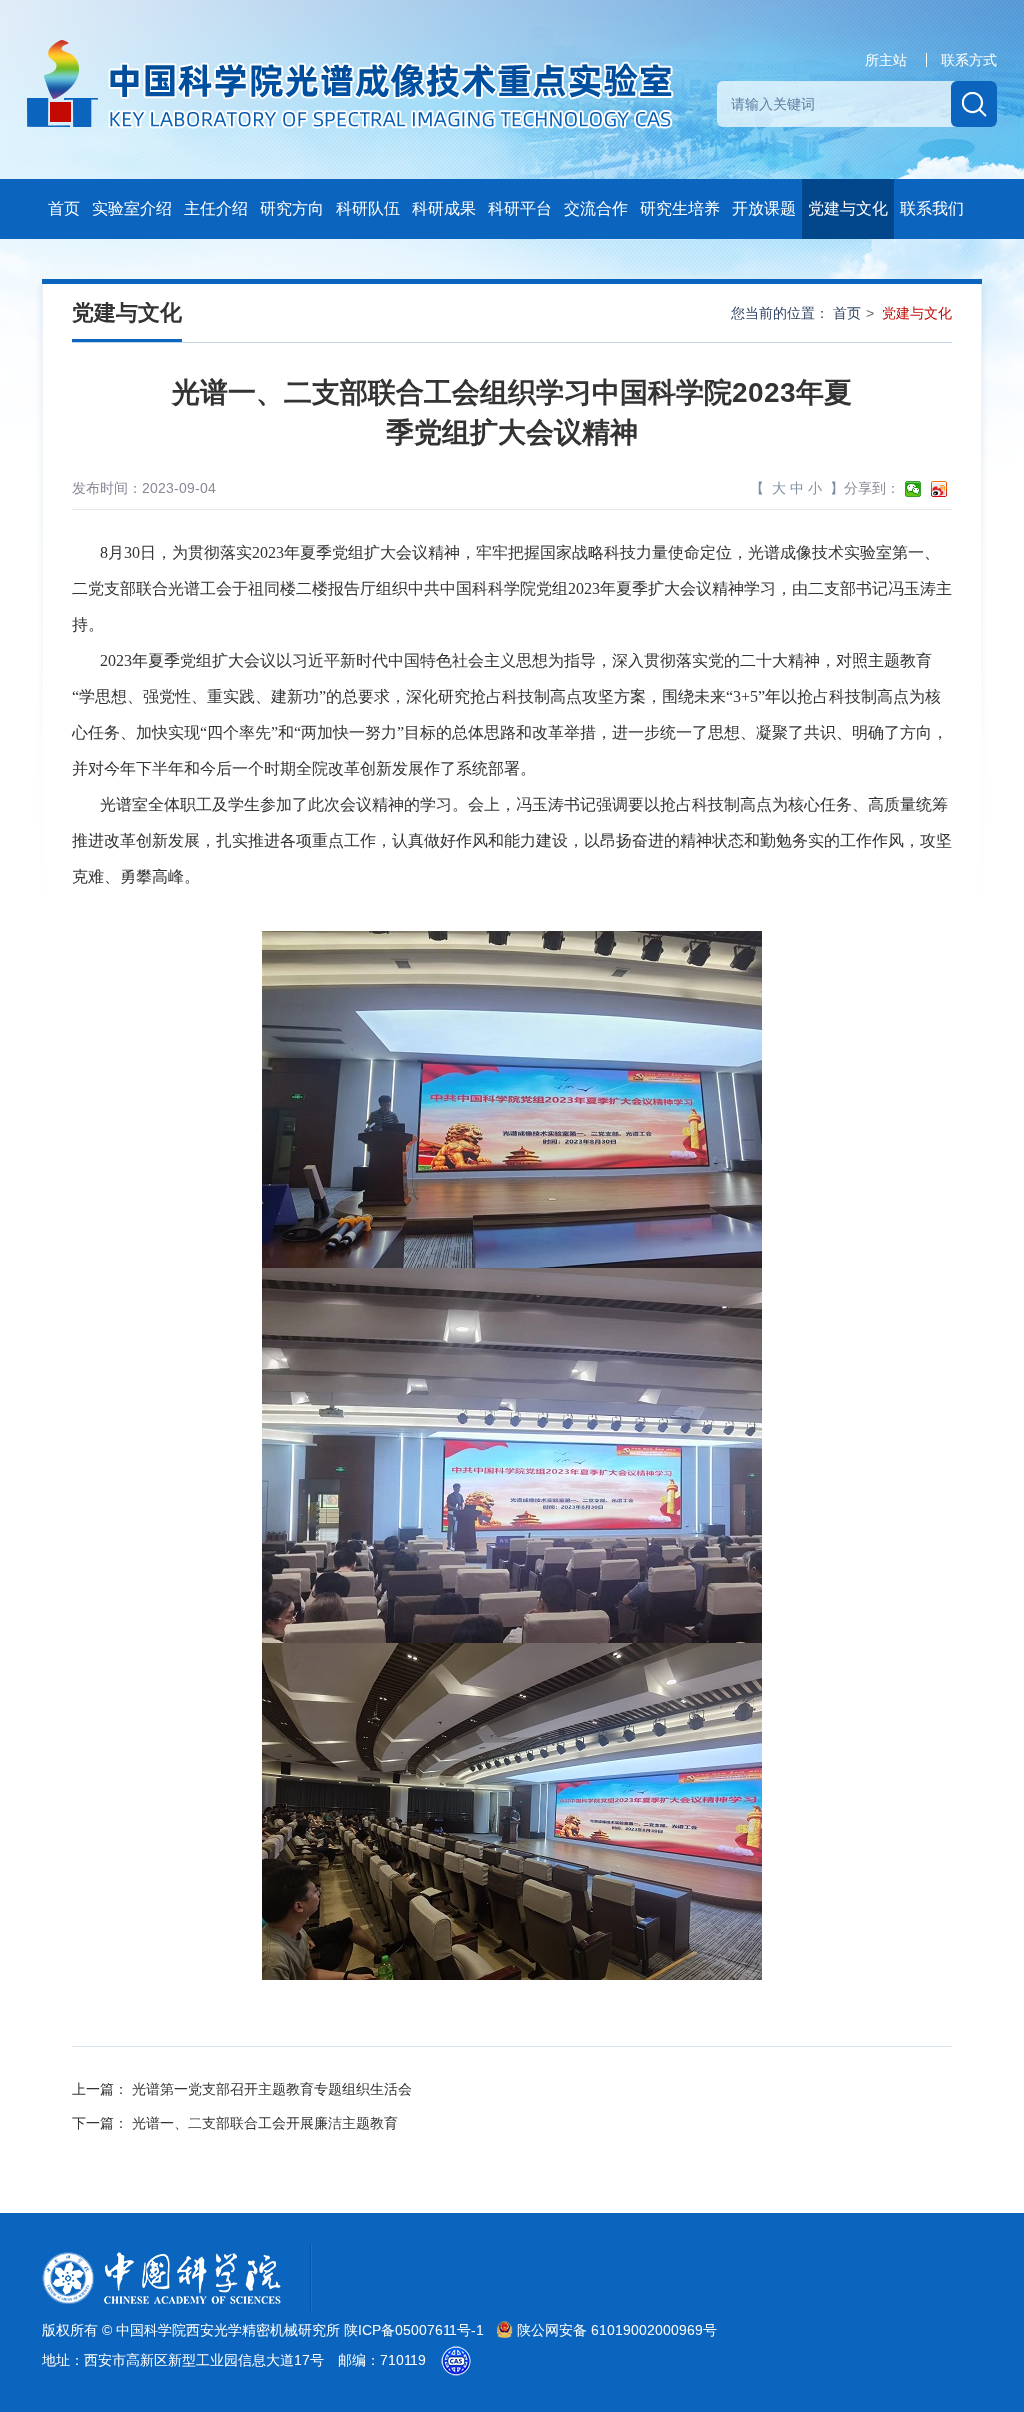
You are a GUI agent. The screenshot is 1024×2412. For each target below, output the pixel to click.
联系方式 (969, 60)
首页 (64, 208)
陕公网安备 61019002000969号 (615, 2330)
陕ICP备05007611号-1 (416, 2330)
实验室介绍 (132, 208)
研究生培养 (680, 208)
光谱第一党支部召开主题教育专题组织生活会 (272, 2089)
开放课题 (764, 208)
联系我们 (932, 208)
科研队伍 (368, 208)
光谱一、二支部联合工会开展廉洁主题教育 (265, 2123)
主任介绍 (216, 208)
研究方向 (292, 208)
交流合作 (596, 208)
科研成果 (444, 208)
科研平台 (520, 208)
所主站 (886, 60)
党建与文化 (848, 208)
